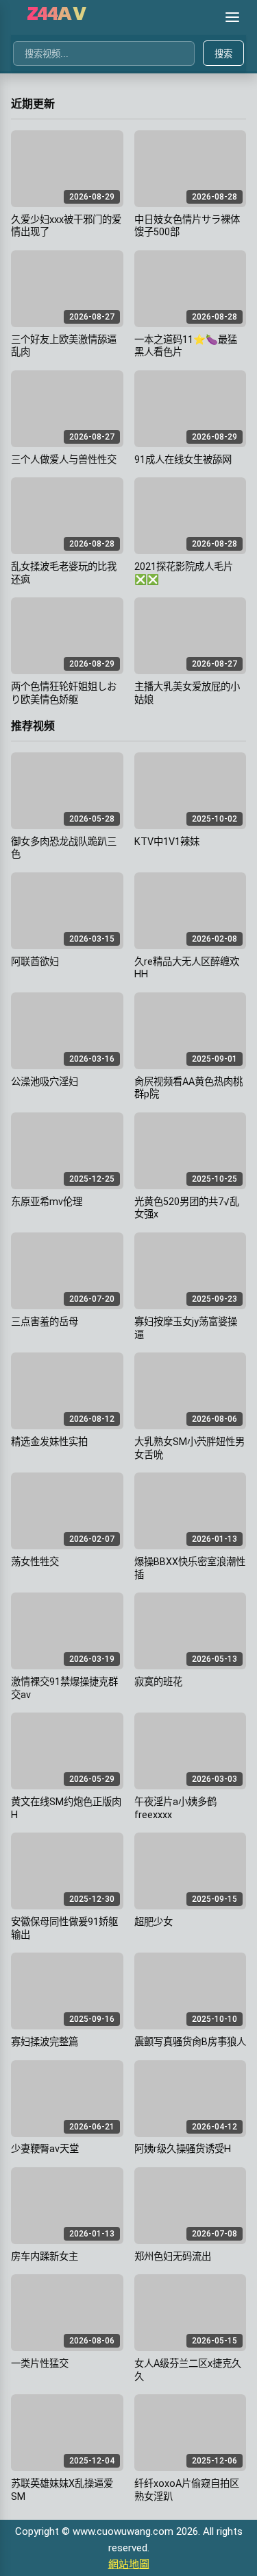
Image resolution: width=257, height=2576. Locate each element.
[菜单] (232, 17)
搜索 (223, 54)
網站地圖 (129, 2564)
